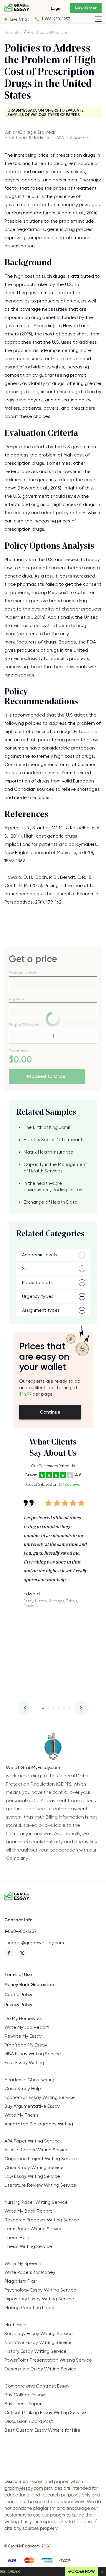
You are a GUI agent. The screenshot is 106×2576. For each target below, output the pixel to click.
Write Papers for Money (30, 2272)
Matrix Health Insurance (48, 1152)
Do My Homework (23, 2018)
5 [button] (64, 1708)
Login (56, 8)
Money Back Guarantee (29, 1985)
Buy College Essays (25, 2395)
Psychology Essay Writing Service (40, 2290)
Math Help (15, 2325)
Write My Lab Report (27, 2027)
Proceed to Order (47, 1076)
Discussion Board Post (29, 2421)
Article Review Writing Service (37, 2150)
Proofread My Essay (26, 2045)
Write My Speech (23, 2263)
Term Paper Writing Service (34, 2229)
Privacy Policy (18, 2005)
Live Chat (20, 19)
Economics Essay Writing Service (40, 2097)
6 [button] (69, 1708)
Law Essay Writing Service (32, 2176)
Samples (13, 32)
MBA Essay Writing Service (33, 2054)
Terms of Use (18, 1975)
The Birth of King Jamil (47, 1127)
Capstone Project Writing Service (41, 2159)
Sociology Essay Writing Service (39, 2333)
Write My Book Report (28, 2211)
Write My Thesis (21, 2115)
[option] (56, 1550)
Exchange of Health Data (50, 1202)
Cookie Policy (18, 1995)
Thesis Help (17, 2237)
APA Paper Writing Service (32, 2141)
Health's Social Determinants (54, 1140)
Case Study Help (23, 2088)
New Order (86, 8)
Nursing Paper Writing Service (36, 2202)
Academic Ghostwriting (30, 2080)
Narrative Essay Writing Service (38, 2342)
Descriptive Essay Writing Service (40, 2369)
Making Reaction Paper (30, 2308)
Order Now (83, 2571)
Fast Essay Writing (24, 2063)
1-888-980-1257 (56, 19)
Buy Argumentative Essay (32, 2106)
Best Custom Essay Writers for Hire (42, 2430)
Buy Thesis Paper (23, 2404)
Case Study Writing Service (34, 2167)
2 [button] (48, 1708)
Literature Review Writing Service (40, 2185)
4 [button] (59, 1708)
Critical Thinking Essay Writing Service (45, 2412)
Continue (50, 1412)
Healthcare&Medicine (48, 32)
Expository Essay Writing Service (39, 2299)
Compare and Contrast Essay (37, 2386)
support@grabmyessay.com (34, 1943)
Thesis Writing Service (28, 2246)
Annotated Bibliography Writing (39, 2124)
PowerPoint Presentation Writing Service (48, 2360)
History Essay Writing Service (35, 2351)
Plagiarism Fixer (21, 2281)
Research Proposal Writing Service (42, 2220)
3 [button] (53, 1708)
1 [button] (43, 1708)
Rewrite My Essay (23, 2036)
